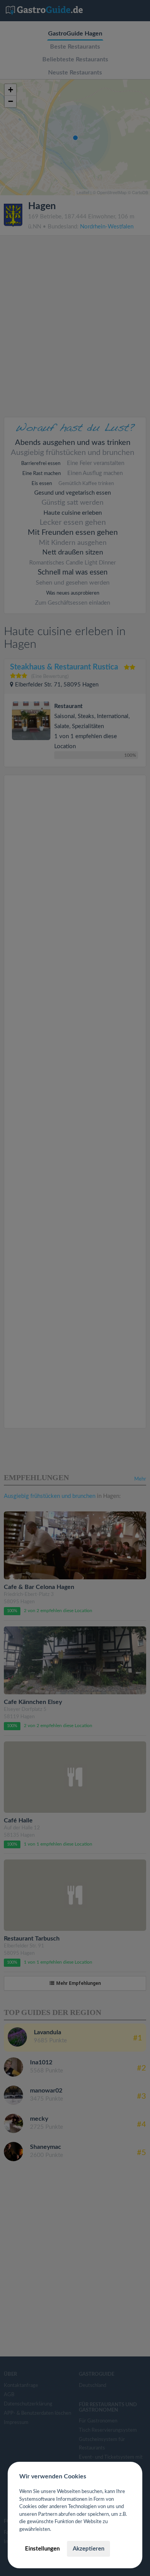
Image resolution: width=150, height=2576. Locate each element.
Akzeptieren (88, 2549)
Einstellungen (42, 2549)
